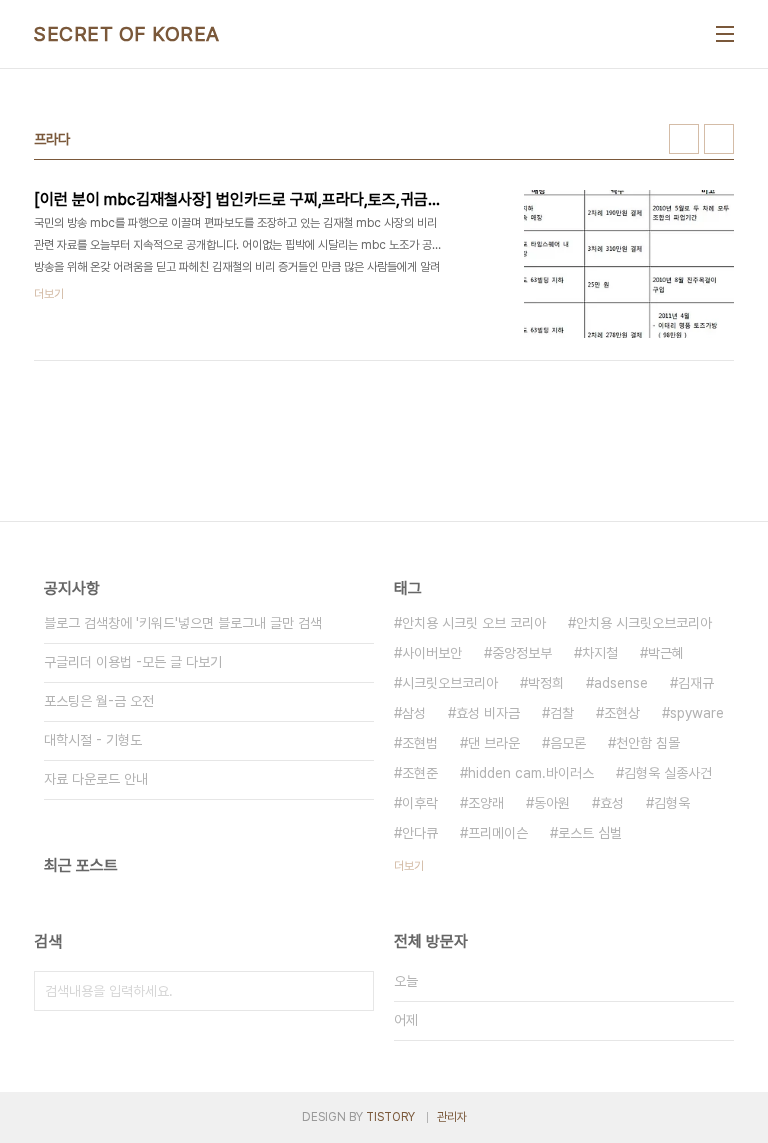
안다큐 (420, 833)
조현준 (420, 773)
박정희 (546, 683)
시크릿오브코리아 (450, 683)
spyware (697, 713)
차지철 (600, 653)
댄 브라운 (494, 743)
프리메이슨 (498, 833)
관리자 (452, 1117)
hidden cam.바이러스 (531, 773)
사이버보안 (432, 653)
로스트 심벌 (590, 833)
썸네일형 (684, 139)
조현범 (420, 743)
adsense (621, 683)
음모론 (568, 743)
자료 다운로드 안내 (96, 779)
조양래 (486, 803)
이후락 (420, 803)
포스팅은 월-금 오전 (99, 701)
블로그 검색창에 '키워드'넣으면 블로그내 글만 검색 (183, 623)
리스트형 (719, 139)
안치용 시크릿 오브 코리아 (474, 623)
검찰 (562, 713)
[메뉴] (725, 34)
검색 (354, 991)
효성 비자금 (488, 713)
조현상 (622, 713)
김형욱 (672, 803)
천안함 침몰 (648, 743)
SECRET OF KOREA (127, 34)
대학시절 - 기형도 (93, 740)
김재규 (696, 683)
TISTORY (390, 1117)
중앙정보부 (522, 653)
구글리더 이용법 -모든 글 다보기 (133, 662)
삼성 (414, 713)
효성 (612, 803)
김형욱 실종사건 (668, 773)
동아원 (552, 803)
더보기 (409, 866)
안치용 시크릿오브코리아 (644, 623)
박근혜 (666, 653)
